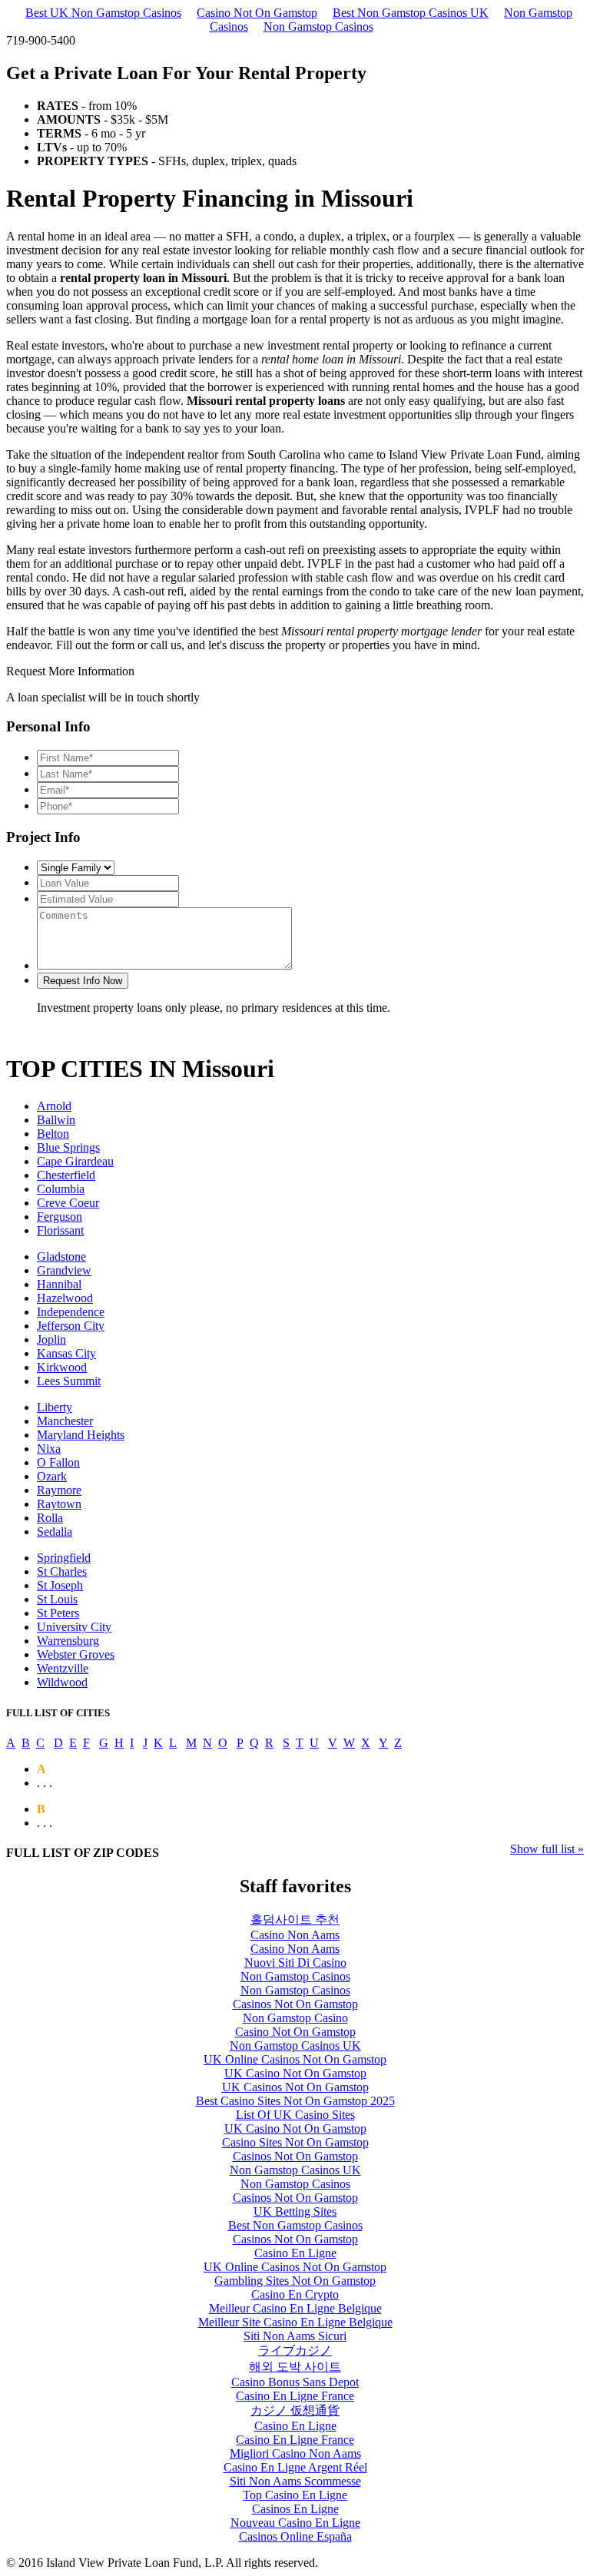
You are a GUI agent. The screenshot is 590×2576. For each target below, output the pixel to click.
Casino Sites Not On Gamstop (295, 2142)
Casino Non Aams (295, 1935)
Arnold (54, 1106)
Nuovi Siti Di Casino (295, 1963)
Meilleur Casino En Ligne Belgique (295, 2308)
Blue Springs (68, 1147)
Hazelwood (65, 1298)
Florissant (60, 1230)
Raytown (59, 1504)
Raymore (59, 1490)
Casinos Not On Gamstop (295, 2004)
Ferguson (60, 1217)
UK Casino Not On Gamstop (295, 2073)
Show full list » (547, 1849)
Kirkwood (62, 1367)
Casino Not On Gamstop (257, 13)
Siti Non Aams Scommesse (295, 2481)
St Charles (62, 1571)
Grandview (64, 1270)
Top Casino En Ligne (295, 2495)
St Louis (57, 1599)
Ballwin (56, 1120)
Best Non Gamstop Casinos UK (411, 13)
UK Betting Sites (295, 2211)
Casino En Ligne (295, 2253)
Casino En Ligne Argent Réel (295, 2467)
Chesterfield (66, 1175)
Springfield (64, 1558)
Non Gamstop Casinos (318, 27)
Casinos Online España (295, 2536)
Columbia (61, 1189)
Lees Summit (69, 1381)
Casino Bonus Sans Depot (295, 2382)
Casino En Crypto (295, 2294)
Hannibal (59, 1284)
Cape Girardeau (75, 1161)
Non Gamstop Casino (295, 2018)
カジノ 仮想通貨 (295, 2410)
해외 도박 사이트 (295, 2367)
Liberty (55, 1407)
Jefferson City (71, 1326)
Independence (71, 1312)
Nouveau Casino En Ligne (295, 2523)
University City (74, 1627)
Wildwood (62, 1682)
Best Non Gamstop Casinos (295, 2225)
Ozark (52, 1476)
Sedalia (55, 1532)
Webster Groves (76, 1654)
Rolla (50, 1518)
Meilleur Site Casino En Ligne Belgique (295, 2322)
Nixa (49, 1449)
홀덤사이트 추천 (295, 1920)
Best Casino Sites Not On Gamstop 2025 (295, 2101)
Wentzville (63, 1668)
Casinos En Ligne (295, 2509)
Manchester (65, 1421)
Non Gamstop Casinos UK (295, 2046)
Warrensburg (68, 1641)
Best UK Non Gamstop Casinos (103, 13)
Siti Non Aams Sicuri (295, 2336)
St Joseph (60, 1585)
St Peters (58, 1613)
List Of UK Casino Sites (295, 2115)
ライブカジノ (295, 2351)
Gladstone (61, 1257)
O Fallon (58, 1462)
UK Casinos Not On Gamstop (295, 2087)
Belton (53, 1134)
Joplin (51, 1339)
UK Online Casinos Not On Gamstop (295, 2059)
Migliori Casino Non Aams (295, 2453)
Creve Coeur (68, 1203)
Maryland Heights (81, 1435)
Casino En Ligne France (295, 2396)
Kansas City (66, 1353)
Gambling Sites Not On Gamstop (295, 2281)
